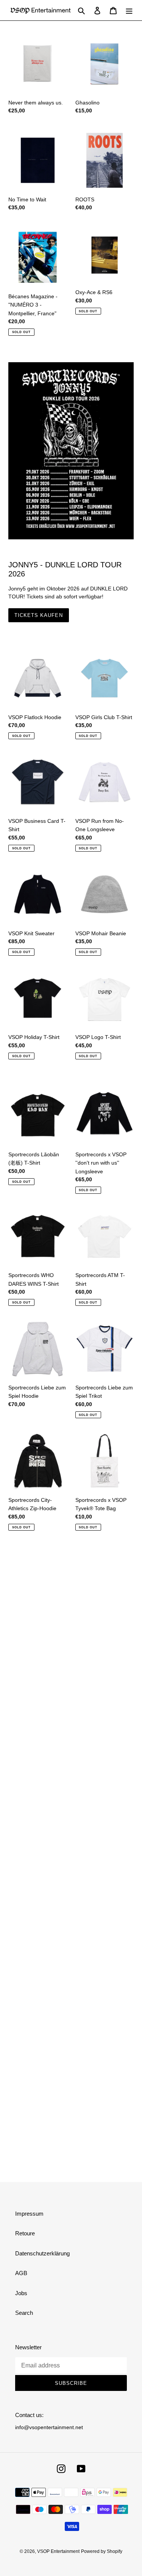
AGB (21, 2273)
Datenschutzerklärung (42, 2253)
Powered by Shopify (102, 2551)
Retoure (25, 2233)
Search (24, 2313)
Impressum (29, 2214)
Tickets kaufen (39, 615)
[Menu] (129, 10)
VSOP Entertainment (58, 2551)
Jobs (21, 2293)
